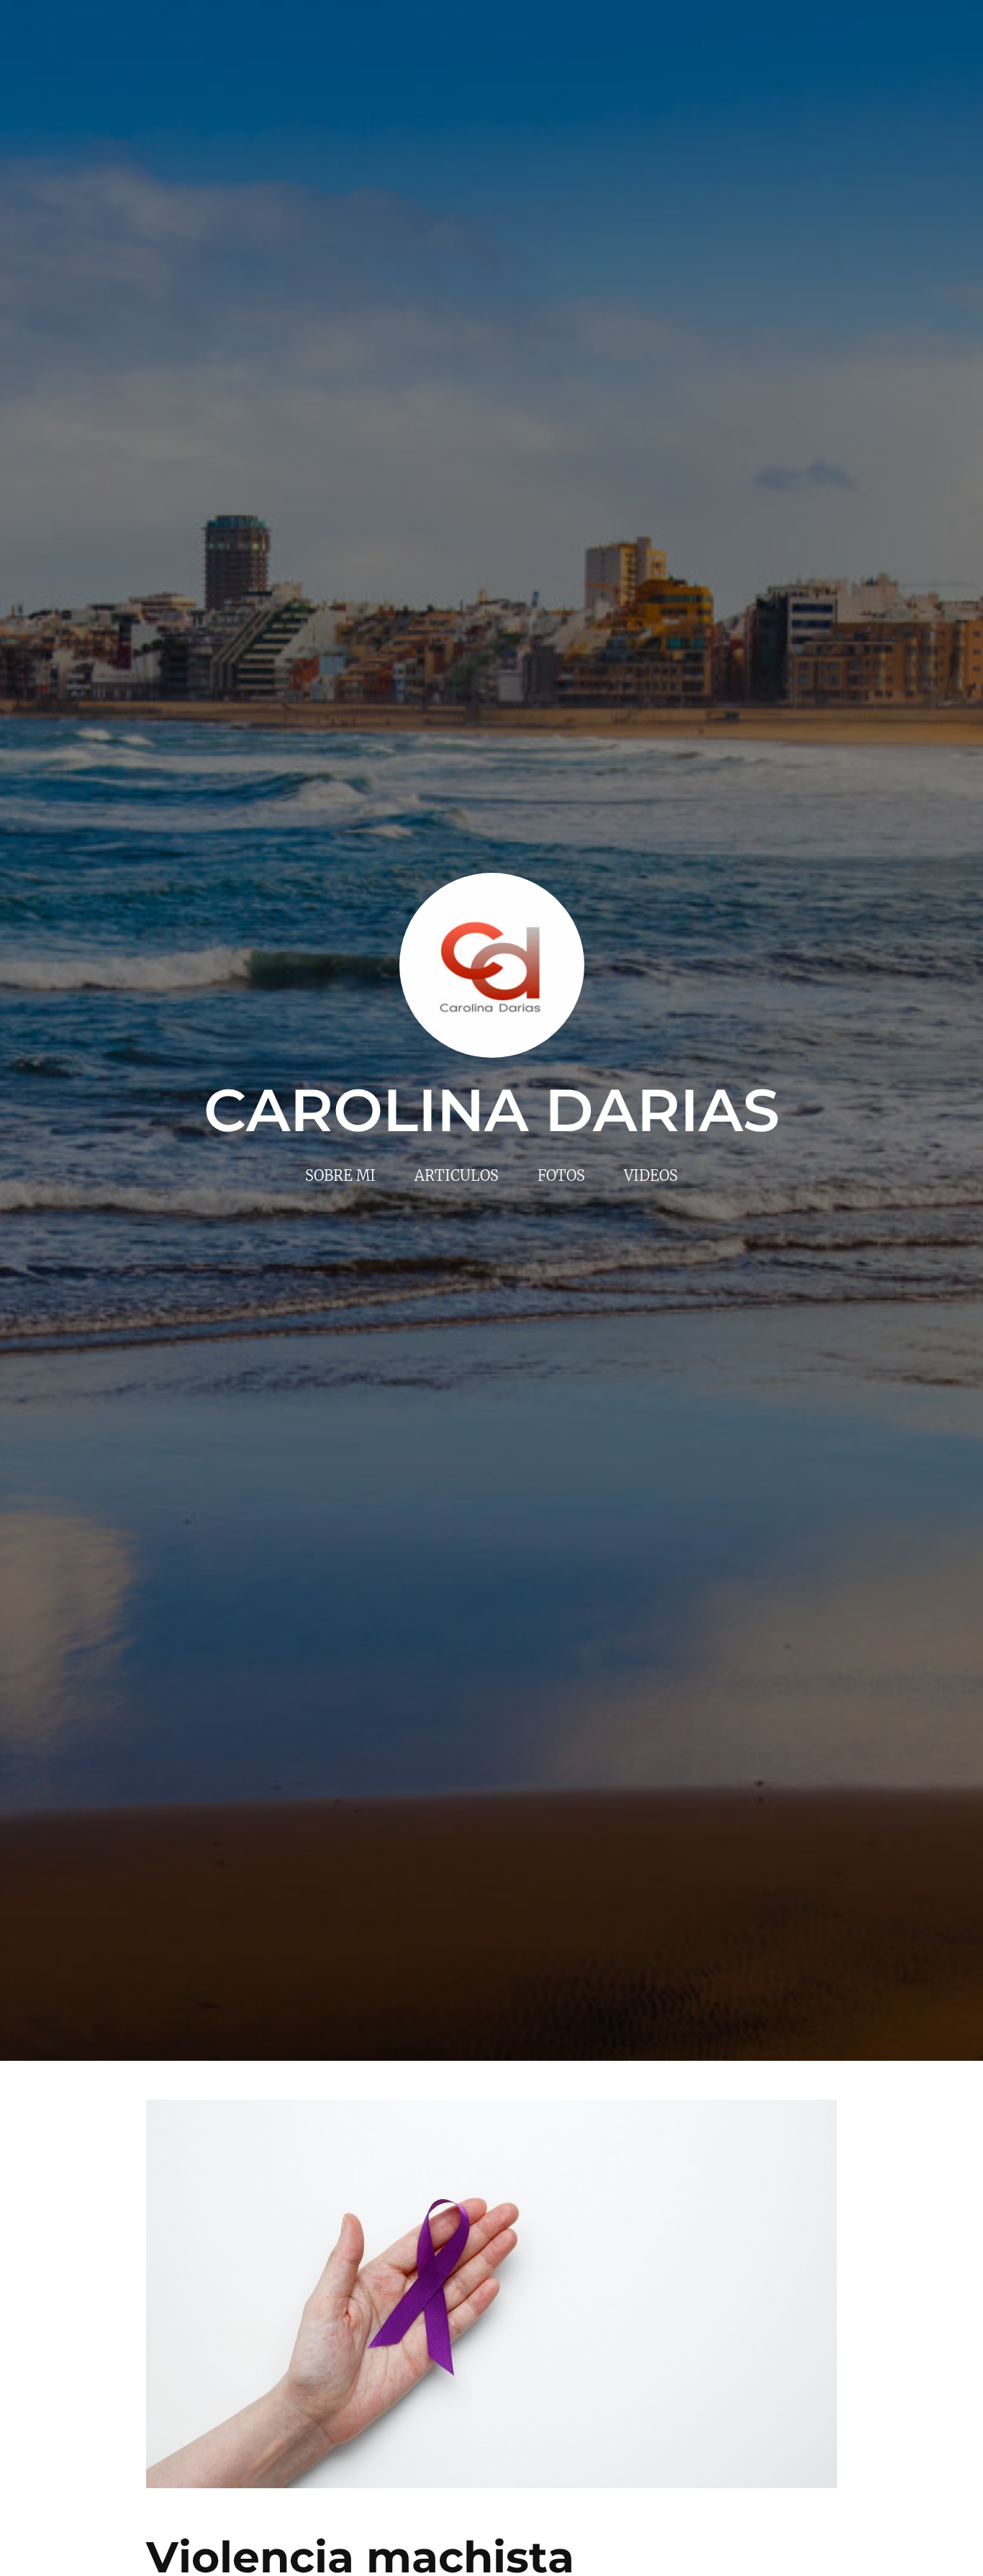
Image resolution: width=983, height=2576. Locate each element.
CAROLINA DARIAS (492, 1110)
